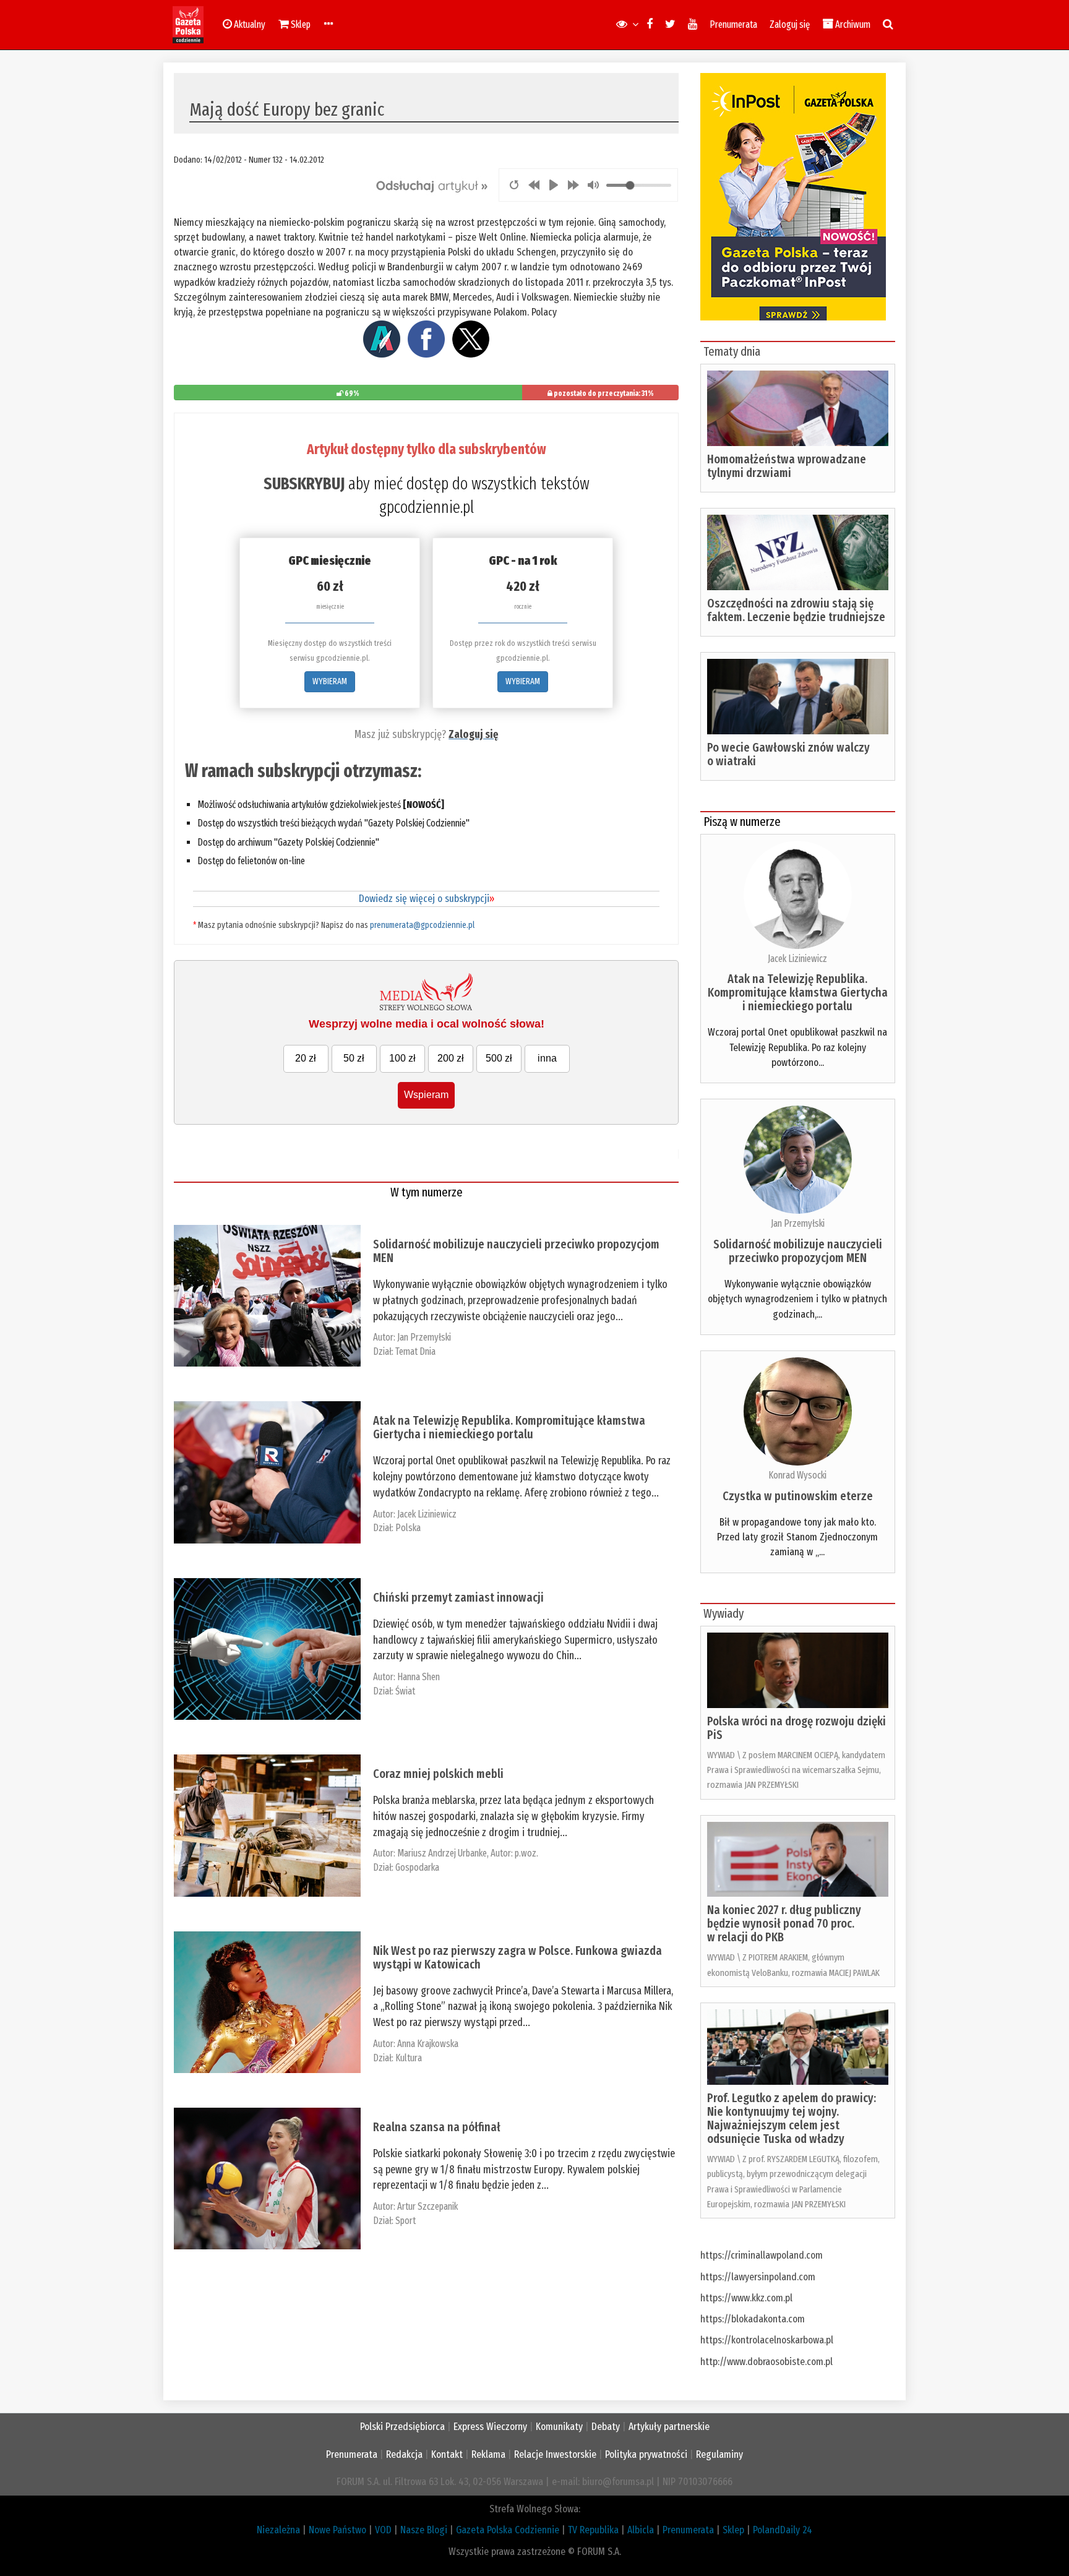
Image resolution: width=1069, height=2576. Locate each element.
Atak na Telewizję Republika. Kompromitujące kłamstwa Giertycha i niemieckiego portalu (509, 1427)
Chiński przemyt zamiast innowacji (458, 1597)
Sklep (733, 2530)
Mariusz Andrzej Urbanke (442, 1853)
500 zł (499, 1058)
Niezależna (278, 2530)
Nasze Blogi (424, 2530)
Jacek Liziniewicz (427, 1514)
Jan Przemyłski (424, 1337)
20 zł (306, 1058)
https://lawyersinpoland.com (758, 2277)
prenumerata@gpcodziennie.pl (422, 925)
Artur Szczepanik (427, 2206)
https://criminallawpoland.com (762, 2255)
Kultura (409, 2058)
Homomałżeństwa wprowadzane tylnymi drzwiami (787, 466)
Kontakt (447, 2454)
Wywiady (723, 1613)
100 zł (402, 1058)
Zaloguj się (790, 24)
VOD (383, 2530)
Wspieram (426, 1095)
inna (547, 1058)
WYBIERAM (330, 681)
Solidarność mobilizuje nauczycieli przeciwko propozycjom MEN (516, 1251)
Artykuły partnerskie (669, 2427)
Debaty (606, 2427)
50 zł (354, 1058)
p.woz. (526, 1853)
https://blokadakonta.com (753, 2319)
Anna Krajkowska (428, 2044)
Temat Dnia (415, 1351)
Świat (405, 1691)
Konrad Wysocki (797, 1475)
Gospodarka (417, 1867)
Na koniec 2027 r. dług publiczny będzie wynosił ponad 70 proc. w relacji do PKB (784, 1923)
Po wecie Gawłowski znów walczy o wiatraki (788, 754)
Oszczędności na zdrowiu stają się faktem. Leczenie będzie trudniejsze (796, 610)
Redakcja (404, 2454)
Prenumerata (733, 24)
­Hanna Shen (419, 1677)
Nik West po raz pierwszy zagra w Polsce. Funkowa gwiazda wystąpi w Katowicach (517, 1957)
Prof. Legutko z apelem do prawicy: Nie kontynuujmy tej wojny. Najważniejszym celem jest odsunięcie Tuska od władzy (792, 2118)
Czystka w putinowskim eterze (798, 1496)
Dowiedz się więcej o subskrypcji (427, 899)
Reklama (488, 2454)
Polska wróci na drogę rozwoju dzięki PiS (796, 1728)
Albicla (641, 2530)
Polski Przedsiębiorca (402, 2427)
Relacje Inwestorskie (555, 2454)
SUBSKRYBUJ (304, 484)
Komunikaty (559, 2427)
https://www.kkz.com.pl (746, 2298)
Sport (406, 2221)
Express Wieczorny (490, 2427)
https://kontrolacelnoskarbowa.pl (767, 2340)
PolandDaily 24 (783, 2530)
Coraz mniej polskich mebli (438, 1774)
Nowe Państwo (337, 2530)
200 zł (451, 1058)
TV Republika (593, 2530)
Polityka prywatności (646, 2454)
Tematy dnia (732, 351)
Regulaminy (719, 2454)
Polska (408, 1528)
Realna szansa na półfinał (437, 2127)
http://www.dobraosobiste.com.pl (766, 2362)
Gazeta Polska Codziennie (508, 2530)
